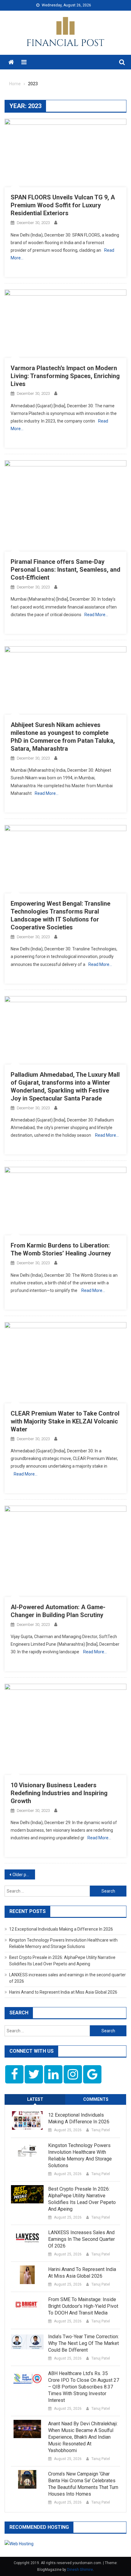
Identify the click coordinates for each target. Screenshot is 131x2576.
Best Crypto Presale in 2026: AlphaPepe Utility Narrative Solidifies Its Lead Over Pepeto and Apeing (82, 2199)
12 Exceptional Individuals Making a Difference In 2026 (61, 1929)
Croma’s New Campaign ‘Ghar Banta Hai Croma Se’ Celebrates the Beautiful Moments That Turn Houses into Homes (83, 2484)
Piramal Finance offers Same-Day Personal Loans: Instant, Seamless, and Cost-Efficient (65, 570)
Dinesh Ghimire (80, 2570)
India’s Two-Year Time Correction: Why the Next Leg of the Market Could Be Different (83, 2343)
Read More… (96, 615)
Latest (35, 2099)
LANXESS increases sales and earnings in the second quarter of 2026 (81, 2239)
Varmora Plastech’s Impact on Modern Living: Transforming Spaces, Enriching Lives (65, 376)
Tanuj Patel (101, 2130)
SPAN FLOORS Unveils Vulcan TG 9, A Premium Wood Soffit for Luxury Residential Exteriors (63, 205)
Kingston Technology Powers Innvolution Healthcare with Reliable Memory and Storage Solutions (80, 2155)
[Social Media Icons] (14, 2074)
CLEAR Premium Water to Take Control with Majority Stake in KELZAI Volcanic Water (65, 1421)
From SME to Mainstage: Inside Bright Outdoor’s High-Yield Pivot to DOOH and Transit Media (83, 2306)
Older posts (23, 1875)
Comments (96, 2099)
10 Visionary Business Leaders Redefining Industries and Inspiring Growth (59, 1793)
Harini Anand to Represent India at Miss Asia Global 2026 (63, 1992)
